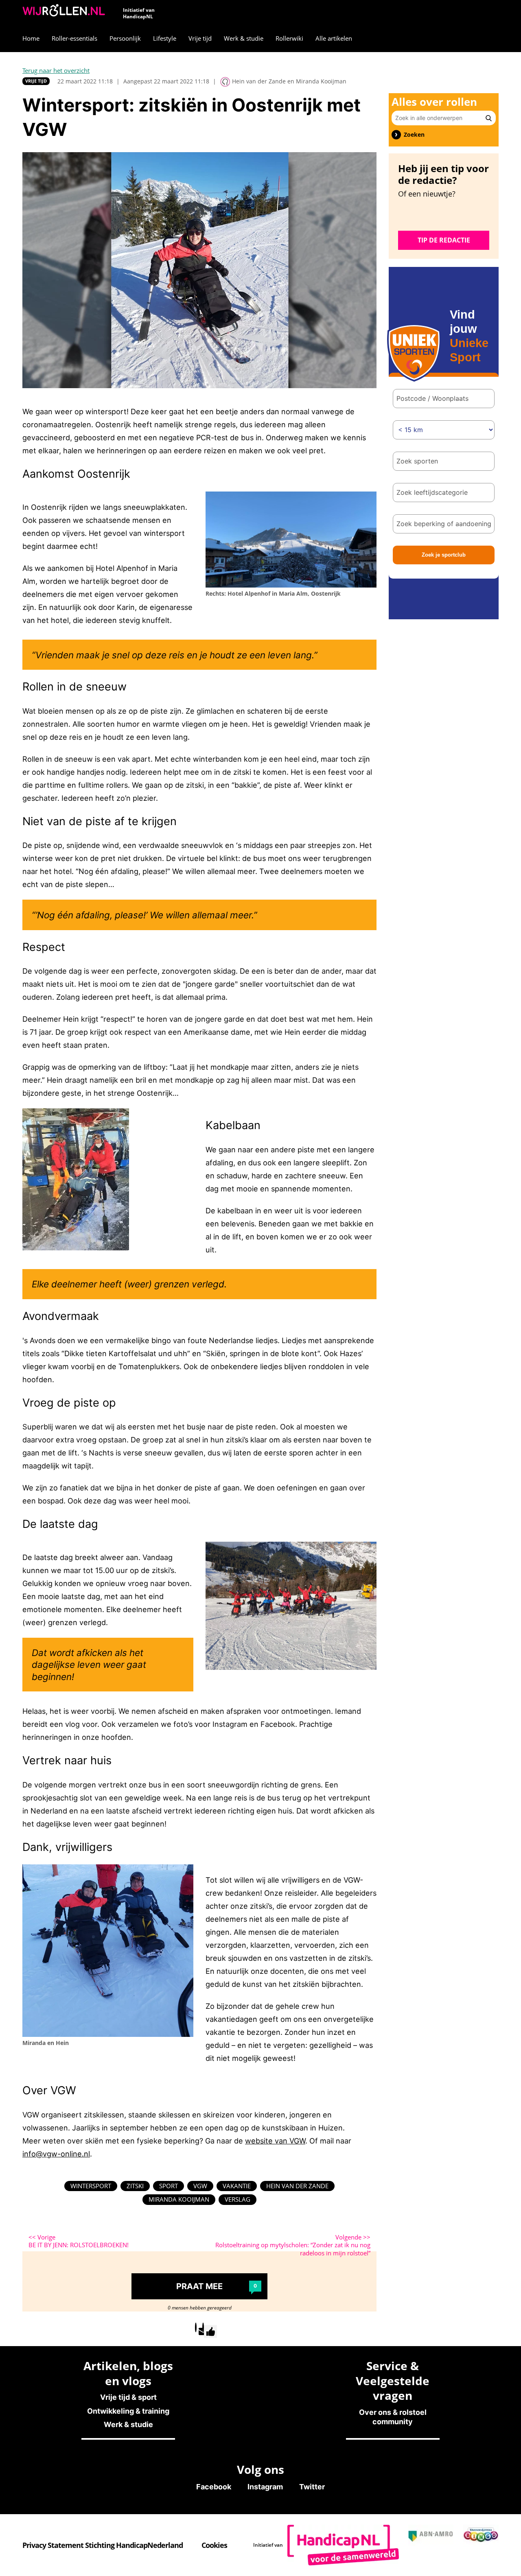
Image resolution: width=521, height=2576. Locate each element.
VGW (200, 2186)
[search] (489, 118)
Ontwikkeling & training (128, 2411)
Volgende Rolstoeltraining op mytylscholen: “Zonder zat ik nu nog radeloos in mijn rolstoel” (293, 2245)
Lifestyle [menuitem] (165, 38)
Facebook (214, 2487)
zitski (135, 2186)
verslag (238, 2199)
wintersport (91, 2186)
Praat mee (217, 2286)
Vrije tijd (36, 81)
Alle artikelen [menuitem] (334, 38)
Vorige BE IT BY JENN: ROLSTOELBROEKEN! (79, 2241)
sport (169, 2186)
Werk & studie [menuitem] (244, 38)
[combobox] (444, 461)
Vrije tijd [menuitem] (200, 38)
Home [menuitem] (31, 38)
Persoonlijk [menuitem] (125, 38)
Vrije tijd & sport (128, 2397)
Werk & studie (128, 2424)
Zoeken (414, 135)
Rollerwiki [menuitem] (289, 38)
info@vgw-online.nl (56, 2154)
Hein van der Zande (297, 2186)
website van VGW (275, 2141)
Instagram (265, 2487)
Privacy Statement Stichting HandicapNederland (103, 2545)
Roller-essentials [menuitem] (74, 38)
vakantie (237, 2186)
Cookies (214, 2545)
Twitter (312, 2487)
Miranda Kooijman (179, 2199)
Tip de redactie (444, 240)
